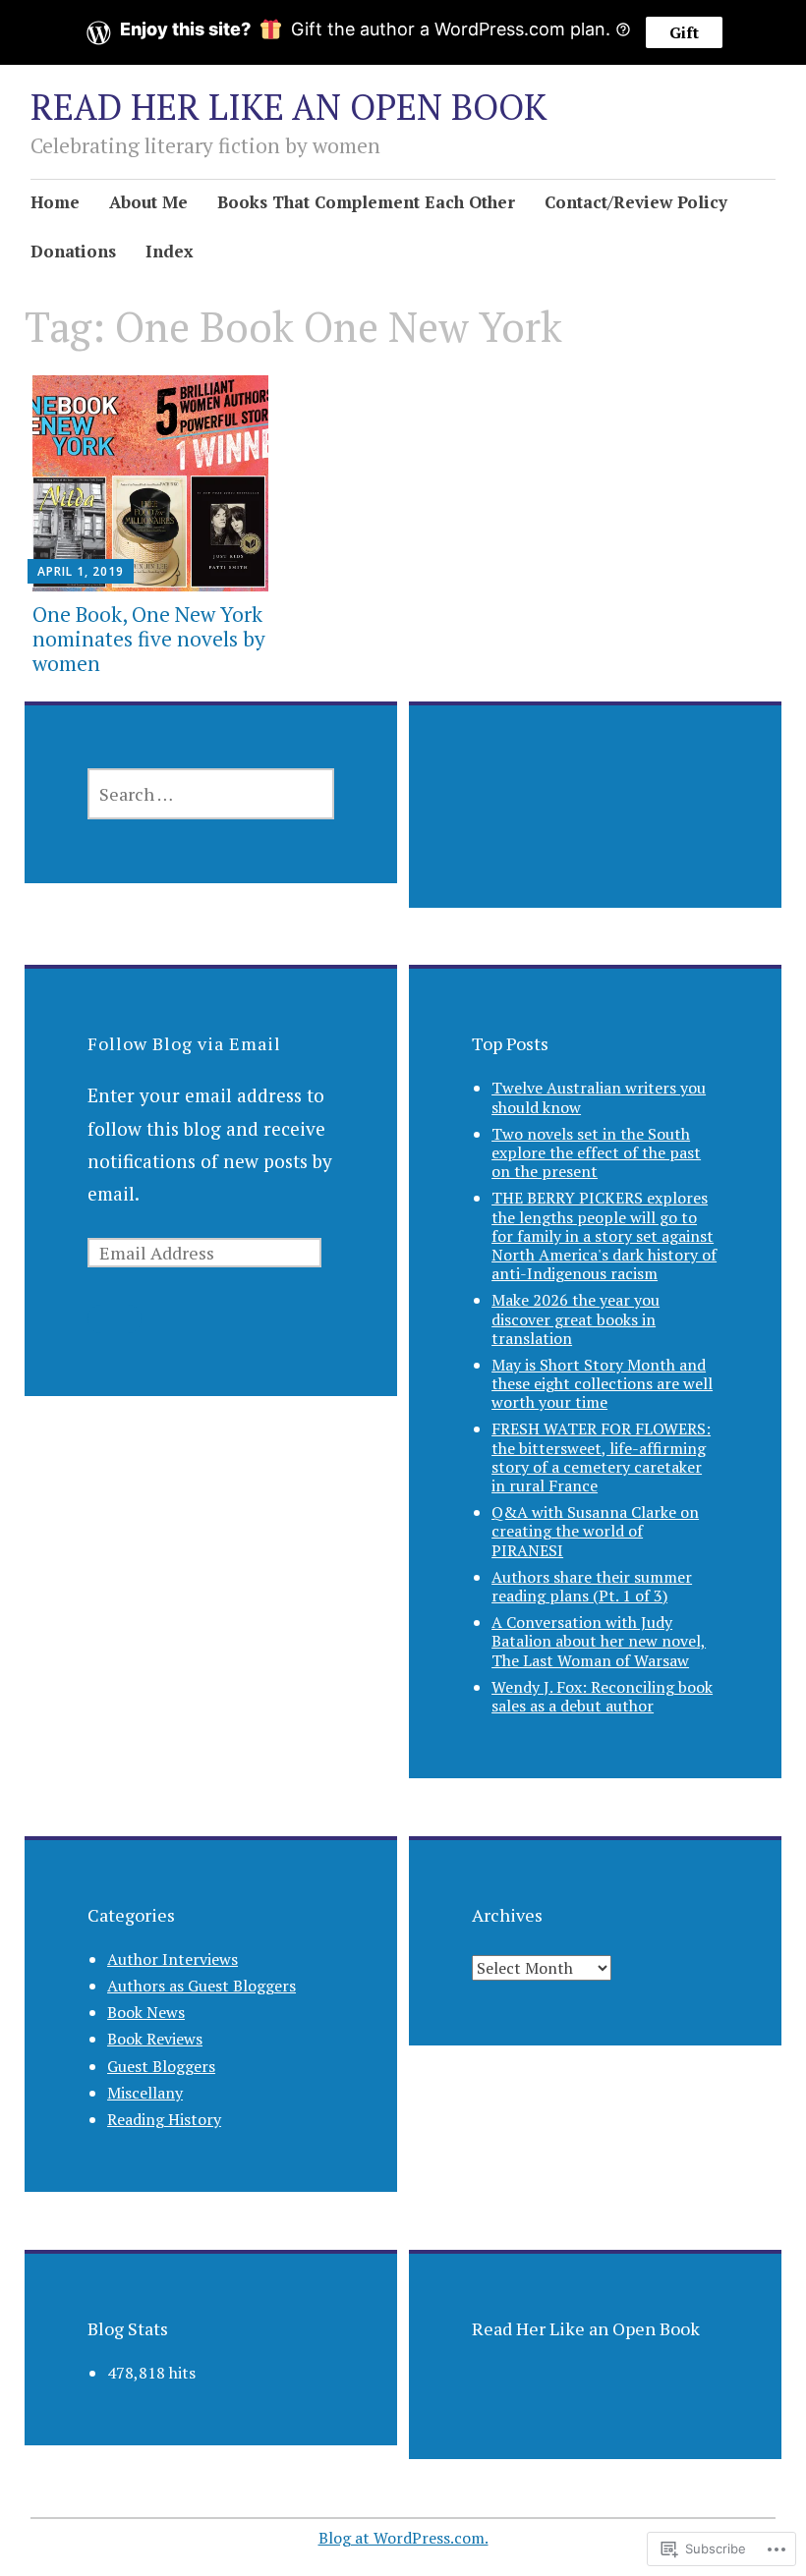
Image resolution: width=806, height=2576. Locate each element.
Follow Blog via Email (184, 1043)
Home (55, 202)
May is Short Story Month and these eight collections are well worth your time (602, 1383)
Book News (146, 2012)
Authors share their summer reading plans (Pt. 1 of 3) (592, 1586)
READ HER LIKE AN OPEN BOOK (288, 107)
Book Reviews (155, 2039)
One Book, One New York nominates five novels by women (149, 639)
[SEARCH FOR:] (211, 794)
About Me (148, 202)
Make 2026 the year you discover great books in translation (576, 1318)
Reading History (164, 2119)
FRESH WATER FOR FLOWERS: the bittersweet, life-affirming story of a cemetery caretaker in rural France (601, 1457)
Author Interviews (173, 1959)
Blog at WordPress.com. (403, 2538)
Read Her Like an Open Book (586, 2328)
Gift (684, 32)
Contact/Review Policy (636, 202)
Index (170, 251)
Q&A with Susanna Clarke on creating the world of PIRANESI (595, 1531)
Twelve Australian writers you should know (599, 1097)
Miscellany (145, 2093)
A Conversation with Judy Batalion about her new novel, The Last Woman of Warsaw (599, 1641)
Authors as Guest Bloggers (201, 1986)
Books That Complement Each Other (366, 202)
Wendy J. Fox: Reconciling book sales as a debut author (602, 1696)
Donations (73, 251)
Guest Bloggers (161, 2066)
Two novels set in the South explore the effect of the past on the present (596, 1152)
